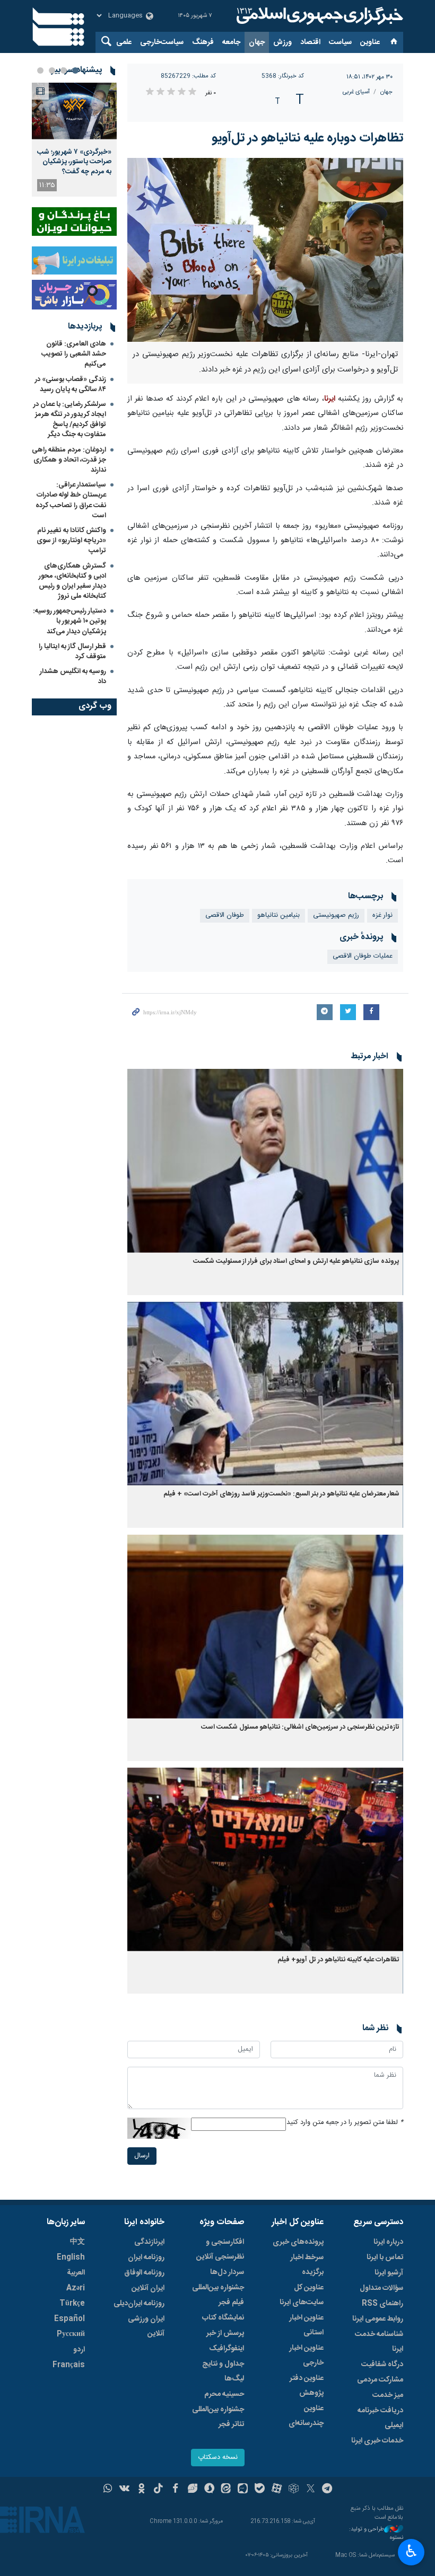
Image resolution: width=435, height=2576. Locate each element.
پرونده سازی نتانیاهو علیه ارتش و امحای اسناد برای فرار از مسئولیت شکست (296, 1262)
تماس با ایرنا (385, 2258)
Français (69, 2365)
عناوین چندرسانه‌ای (306, 2416)
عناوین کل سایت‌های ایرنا (302, 2295)
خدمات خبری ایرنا (377, 2441)
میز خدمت (388, 2395)
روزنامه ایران (146, 2258)
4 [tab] (40, 70)
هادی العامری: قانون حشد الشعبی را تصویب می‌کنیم (74, 354)
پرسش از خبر (225, 2333)
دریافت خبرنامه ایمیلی (380, 2418)
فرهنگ (203, 42)
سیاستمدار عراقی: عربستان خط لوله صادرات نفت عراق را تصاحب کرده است (71, 500)
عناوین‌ (370, 42)
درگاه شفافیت (382, 2365)
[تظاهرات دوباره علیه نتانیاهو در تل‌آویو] (265, 250)
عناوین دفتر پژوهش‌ (307, 2386)
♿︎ (411, 2551)
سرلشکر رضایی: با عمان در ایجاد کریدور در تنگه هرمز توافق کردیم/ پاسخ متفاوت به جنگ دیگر (70, 420)
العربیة (76, 2273)
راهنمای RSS (382, 2304)
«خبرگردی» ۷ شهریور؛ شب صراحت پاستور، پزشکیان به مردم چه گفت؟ (74, 162)
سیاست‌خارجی (162, 42)
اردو (79, 2350)
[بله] (260, 2490)
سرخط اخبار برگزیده (307, 2265)
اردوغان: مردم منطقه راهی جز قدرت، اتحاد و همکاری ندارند (69, 460)
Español (69, 2319)
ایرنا (318, 16)
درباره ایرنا (388, 2242)
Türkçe (72, 2304)
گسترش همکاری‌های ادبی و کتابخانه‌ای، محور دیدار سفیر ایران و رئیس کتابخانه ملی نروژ (72, 581)
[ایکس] (311, 2490)
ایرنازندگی (149, 2242)
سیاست (340, 42)
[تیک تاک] (158, 2490)
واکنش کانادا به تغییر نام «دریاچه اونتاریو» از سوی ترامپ (71, 541)
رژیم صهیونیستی (336, 915)
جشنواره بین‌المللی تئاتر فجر (218, 2417)
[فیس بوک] (175, 2490)
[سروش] (209, 2490)
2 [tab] (64, 70)
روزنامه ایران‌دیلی (139, 2304)
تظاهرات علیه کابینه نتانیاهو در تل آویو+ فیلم (338, 1960)
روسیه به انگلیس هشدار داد (73, 676)
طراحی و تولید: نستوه (376, 2534)
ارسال (142, 2156)
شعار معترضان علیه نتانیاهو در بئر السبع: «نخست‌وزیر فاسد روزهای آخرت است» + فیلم (281, 1494)
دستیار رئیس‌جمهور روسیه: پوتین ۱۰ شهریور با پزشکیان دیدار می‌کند (69, 621)
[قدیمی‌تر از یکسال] (265, 1161)
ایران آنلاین (148, 2288)
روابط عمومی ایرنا (378, 2319)
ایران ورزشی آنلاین (146, 2326)
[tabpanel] (74, 140)
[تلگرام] (328, 2490)
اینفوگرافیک (227, 2349)
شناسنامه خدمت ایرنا (379, 2342)
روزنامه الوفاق (144, 2273)
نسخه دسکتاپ (218, 2458)
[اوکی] (141, 2490)
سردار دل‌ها (227, 2272)
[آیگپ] (243, 2490)
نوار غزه (382, 915)
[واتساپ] (108, 2490)
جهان (257, 42)
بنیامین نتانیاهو (279, 915)
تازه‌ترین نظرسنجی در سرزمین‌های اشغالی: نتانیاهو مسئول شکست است (300, 1727)
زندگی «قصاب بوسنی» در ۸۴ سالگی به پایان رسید (71, 384)
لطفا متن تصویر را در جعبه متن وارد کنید (345, 2123)
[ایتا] (226, 2490)
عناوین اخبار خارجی (306, 2356)
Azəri (76, 2288)
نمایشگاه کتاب (223, 2318)
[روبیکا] (294, 2490)
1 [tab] (75, 70)
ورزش (282, 42)
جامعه (231, 42)
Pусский (71, 2334)
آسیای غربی (356, 92)
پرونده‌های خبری (298, 2242)
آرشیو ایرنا (389, 2273)
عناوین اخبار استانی (306, 2325)
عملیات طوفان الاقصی (363, 956)
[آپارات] (277, 2490)
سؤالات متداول (381, 2288)
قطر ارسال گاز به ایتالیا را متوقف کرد (72, 652)
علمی (124, 42)
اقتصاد (310, 42)
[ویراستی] (192, 2490)
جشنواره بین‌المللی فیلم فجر (218, 2295)
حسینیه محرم (224, 2394)
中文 (77, 2242)
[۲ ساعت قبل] (74, 111)
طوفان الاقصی (225, 915)
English (71, 2258)
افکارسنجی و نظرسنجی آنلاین (220, 2250)
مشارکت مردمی (380, 2380)
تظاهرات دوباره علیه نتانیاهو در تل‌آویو (307, 138)
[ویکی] (124, 2490)
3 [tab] (52, 70)
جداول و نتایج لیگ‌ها (223, 2371)
